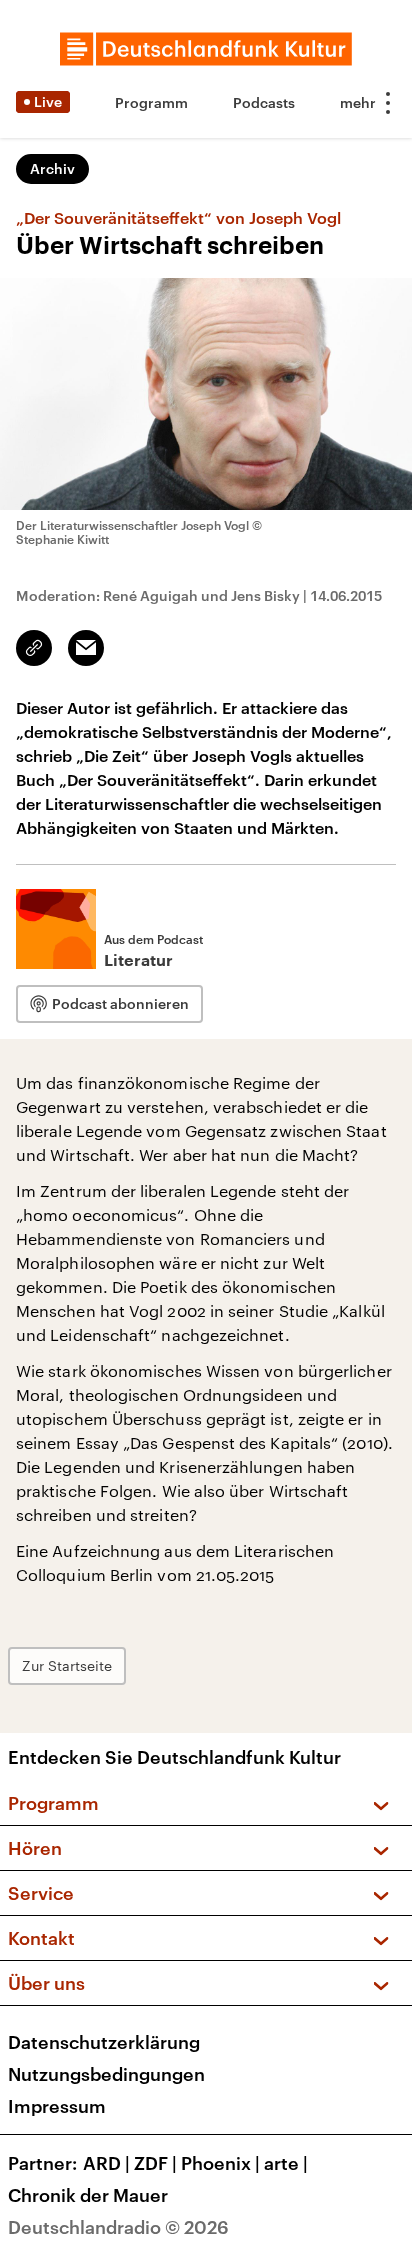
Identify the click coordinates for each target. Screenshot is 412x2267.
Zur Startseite (67, 1665)
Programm (151, 102)
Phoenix (220, 2163)
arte (286, 2163)
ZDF (155, 2163)
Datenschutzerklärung (104, 2042)
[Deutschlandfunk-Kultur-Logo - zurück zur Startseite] (206, 49)
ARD (106, 2163)
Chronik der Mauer (88, 2195)
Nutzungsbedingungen (106, 2074)
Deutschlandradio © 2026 (118, 2227)
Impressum (57, 2106)
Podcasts (264, 102)
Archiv (52, 168)
